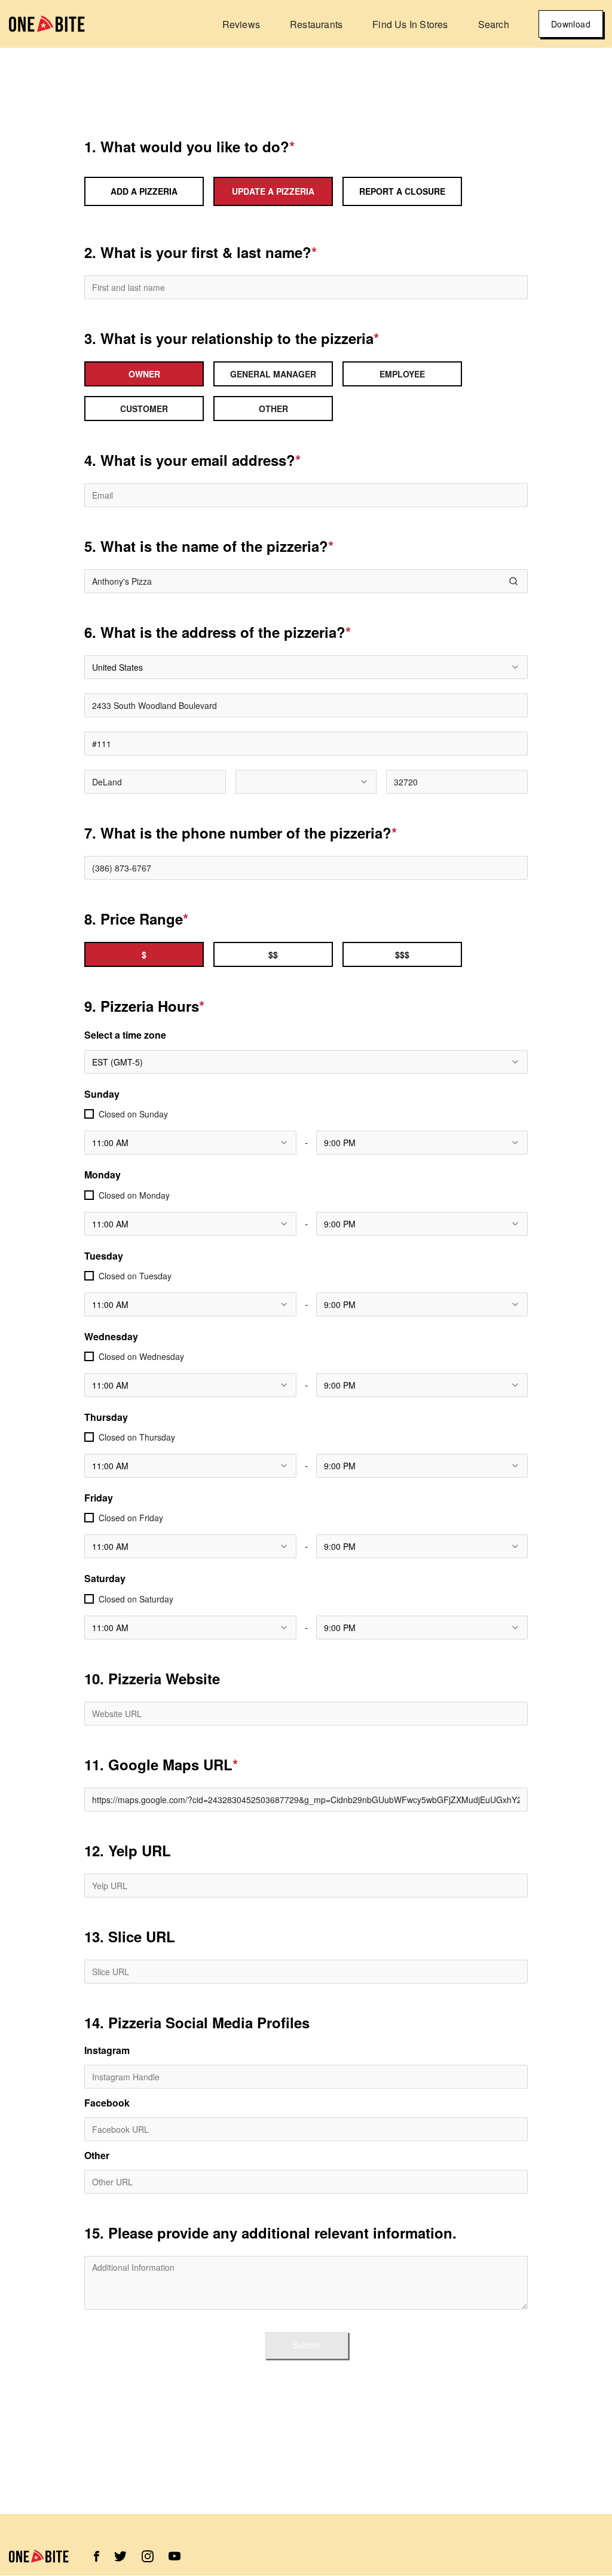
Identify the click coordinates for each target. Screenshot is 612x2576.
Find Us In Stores (410, 24)
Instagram (107, 2050)
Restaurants (316, 24)
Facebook (107, 2103)
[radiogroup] (306, 391)
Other (97, 2156)
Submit (306, 2345)
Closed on (133, 1114)
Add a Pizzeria (144, 191)
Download (571, 24)
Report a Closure (402, 191)
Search (494, 24)
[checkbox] (89, 1114)
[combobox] (306, 667)
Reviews (241, 24)
